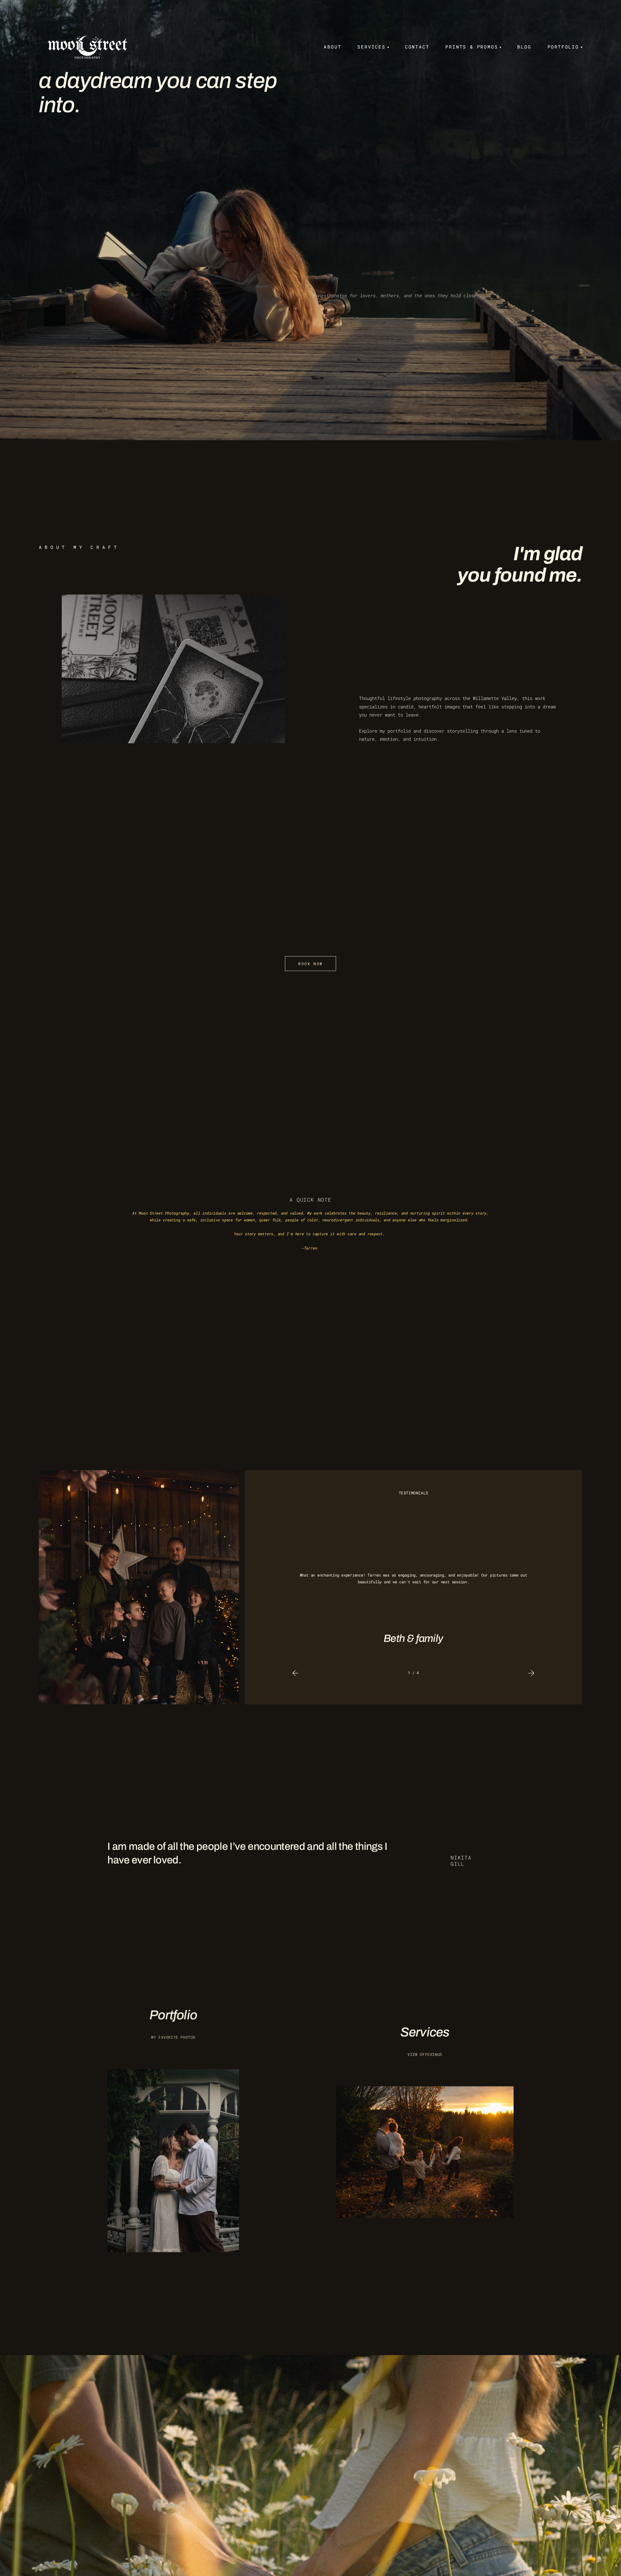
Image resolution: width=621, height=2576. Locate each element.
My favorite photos (173, 2037)
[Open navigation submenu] (387, 47)
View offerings (425, 2054)
